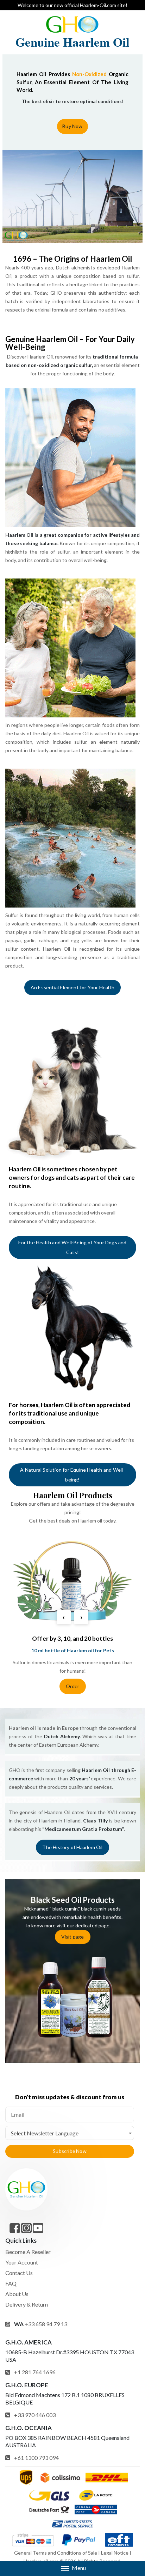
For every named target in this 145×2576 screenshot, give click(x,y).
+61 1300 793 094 (36, 2458)
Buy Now (72, 126)
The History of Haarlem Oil (72, 1847)
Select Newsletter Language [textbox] (45, 2133)
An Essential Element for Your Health (72, 987)
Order (73, 1686)
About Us (17, 2294)
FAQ (11, 2283)
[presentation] (64, 1617)
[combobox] (70, 2133)
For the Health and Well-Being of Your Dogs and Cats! (72, 1247)
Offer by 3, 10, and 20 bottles (72, 1638)
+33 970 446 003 (35, 2415)
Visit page (73, 1937)
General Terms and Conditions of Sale (56, 2553)
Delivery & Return (27, 2304)
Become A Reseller (28, 2252)
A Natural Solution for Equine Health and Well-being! (72, 1475)
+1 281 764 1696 (35, 2372)
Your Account (22, 2262)
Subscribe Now (70, 2151)
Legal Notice (115, 2553)
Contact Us (19, 2273)
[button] (72, 2569)
